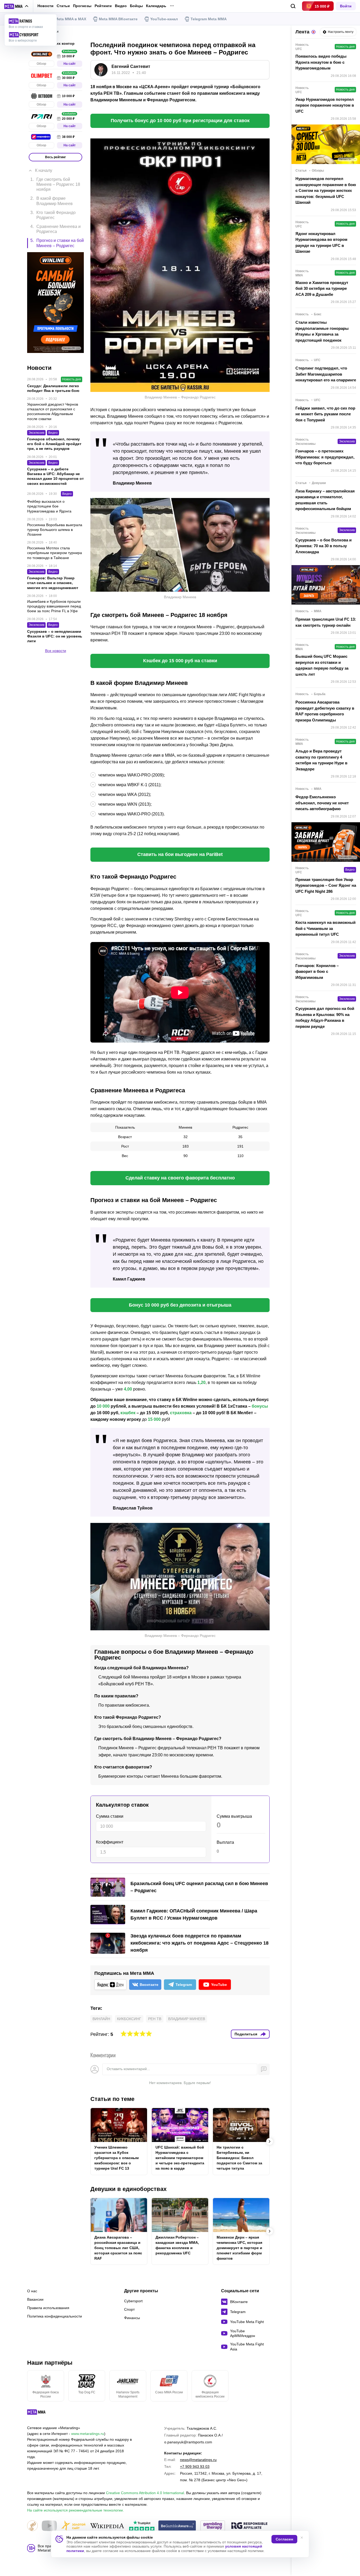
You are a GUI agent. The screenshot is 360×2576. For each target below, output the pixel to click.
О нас (32, 2291)
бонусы (260, 1406)
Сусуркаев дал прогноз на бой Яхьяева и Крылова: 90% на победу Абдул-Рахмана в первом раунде (325, 1017)
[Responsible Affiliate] (249, 2526)
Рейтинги (103, 6)
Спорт (129, 2309)
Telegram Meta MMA (209, 19)
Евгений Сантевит (131, 66)
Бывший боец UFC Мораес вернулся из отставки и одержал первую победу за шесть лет (322, 665)
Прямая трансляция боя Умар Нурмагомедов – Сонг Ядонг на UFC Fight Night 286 (326, 885)
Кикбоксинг (129, 2019)
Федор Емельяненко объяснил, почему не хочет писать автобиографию (322, 803)
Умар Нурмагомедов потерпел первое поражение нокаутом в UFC (325, 105)
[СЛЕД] (270, 2141)
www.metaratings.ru (88, 2434)
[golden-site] (73, 2526)
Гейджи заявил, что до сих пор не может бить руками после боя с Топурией (325, 414)
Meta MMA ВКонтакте (118, 19)
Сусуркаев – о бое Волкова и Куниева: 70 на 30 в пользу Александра (323, 546)
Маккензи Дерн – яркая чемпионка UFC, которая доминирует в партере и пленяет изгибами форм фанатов (239, 2248)
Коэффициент (110, 1842)
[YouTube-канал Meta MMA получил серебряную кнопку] (49, 2526)
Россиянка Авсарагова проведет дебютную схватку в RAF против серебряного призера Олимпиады (325, 711)
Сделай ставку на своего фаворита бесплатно (180, 1178)
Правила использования (48, 2308)
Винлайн (101, 2019)
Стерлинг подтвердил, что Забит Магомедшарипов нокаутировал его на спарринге (326, 374)
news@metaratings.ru (198, 2460)
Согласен (284, 2539)
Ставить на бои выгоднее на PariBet (180, 854)
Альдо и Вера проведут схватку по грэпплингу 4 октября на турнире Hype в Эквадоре (321, 760)
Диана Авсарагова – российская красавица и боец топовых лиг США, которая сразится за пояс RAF (118, 2248)
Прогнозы (82, 6)
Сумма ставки (110, 1816)
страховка (181, 1413)
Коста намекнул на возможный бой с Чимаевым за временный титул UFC (325, 928)
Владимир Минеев (187, 2019)
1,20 (201, 1382)
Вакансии (35, 2299)
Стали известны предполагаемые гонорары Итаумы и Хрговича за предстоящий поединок (322, 331)
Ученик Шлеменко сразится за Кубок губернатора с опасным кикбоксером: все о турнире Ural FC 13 (116, 2158)
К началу (44, 170)
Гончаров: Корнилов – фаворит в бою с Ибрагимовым (317, 971)
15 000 (154, 1419)
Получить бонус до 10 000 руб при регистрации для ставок (180, 121)
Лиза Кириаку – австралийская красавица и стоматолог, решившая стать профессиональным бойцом (325, 500)
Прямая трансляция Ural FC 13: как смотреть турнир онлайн (326, 622)
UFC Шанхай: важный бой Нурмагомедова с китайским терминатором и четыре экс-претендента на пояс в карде (180, 2158)
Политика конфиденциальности (55, 2316)
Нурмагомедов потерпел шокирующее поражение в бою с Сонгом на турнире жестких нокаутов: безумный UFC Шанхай (326, 190)
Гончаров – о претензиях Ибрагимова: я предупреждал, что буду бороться (325, 457)
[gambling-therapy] (213, 2526)
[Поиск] (293, 6)
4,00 (128, 1389)
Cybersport (133, 2301)
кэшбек (128, 1413)
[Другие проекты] (16, 6)
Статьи (63, 6)
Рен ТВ (155, 2019)
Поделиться (246, 2034)
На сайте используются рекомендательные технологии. (76, 2510)
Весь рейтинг (55, 157)
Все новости (56, 651)
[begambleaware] (177, 2526)
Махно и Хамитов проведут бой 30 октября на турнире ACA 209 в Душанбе (322, 288)
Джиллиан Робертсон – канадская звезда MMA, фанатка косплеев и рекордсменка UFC (177, 2245)
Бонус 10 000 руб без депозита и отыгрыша (180, 1305)
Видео (121, 6)
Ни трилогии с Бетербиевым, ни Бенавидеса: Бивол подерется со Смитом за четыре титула (239, 2158)
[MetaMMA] (41, 2413)
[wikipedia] (107, 2526)
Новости (45, 6)
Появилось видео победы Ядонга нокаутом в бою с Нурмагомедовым (321, 62)
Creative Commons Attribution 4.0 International (145, 2493)
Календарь (156, 6)
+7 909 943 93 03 (195, 2467)
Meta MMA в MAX (71, 19)
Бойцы (136, 6)
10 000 (103, 1406)
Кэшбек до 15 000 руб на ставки (180, 661)
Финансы (132, 2318)
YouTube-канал (164, 19)
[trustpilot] (142, 2526)
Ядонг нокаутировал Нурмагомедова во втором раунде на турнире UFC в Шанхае (321, 243)
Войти (346, 6)
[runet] (32, 2526)
